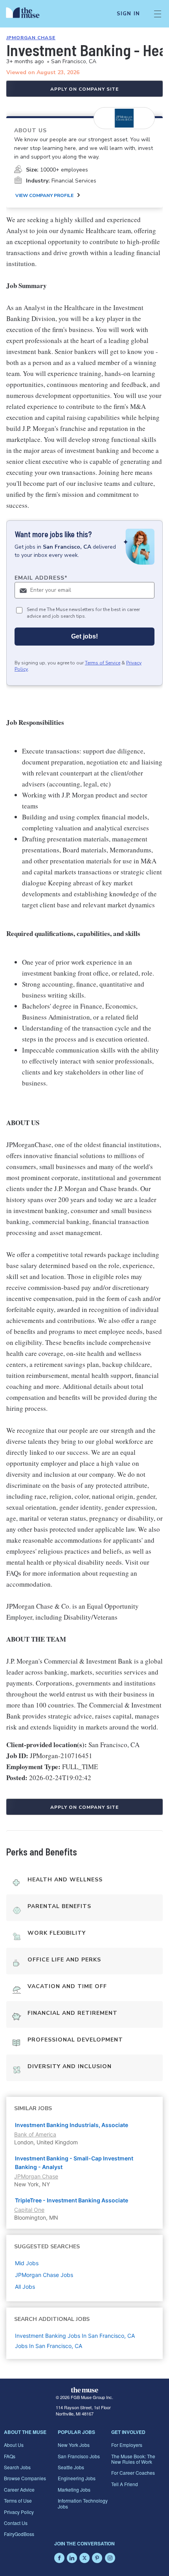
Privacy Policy (19, 2512)
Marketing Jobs (74, 2489)
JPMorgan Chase (31, 38)
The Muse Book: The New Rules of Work (133, 2459)
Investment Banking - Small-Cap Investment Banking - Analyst (74, 2163)
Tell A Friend (125, 2484)
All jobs (25, 2287)
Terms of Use (18, 2500)
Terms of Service (103, 663)
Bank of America (35, 2134)
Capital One (29, 2210)
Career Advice (19, 2489)
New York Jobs (74, 2445)
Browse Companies (25, 2478)
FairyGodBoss (19, 2534)
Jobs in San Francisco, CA (49, 2346)
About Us (14, 2445)
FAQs (10, 2456)
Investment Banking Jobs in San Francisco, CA (75, 2336)
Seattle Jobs (71, 2467)
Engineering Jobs (77, 2478)
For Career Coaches (133, 2473)
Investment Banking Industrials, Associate (72, 2125)
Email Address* (41, 578)
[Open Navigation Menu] (158, 14)
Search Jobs (17, 2467)
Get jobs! (84, 636)
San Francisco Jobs (79, 2456)
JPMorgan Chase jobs (44, 2275)
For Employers (127, 2445)
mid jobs (27, 2263)
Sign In (128, 14)
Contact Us (16, 2523)
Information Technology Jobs (83, 2503)
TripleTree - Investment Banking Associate (72, 2200)
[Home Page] (27, 14)
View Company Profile (44, 195)
